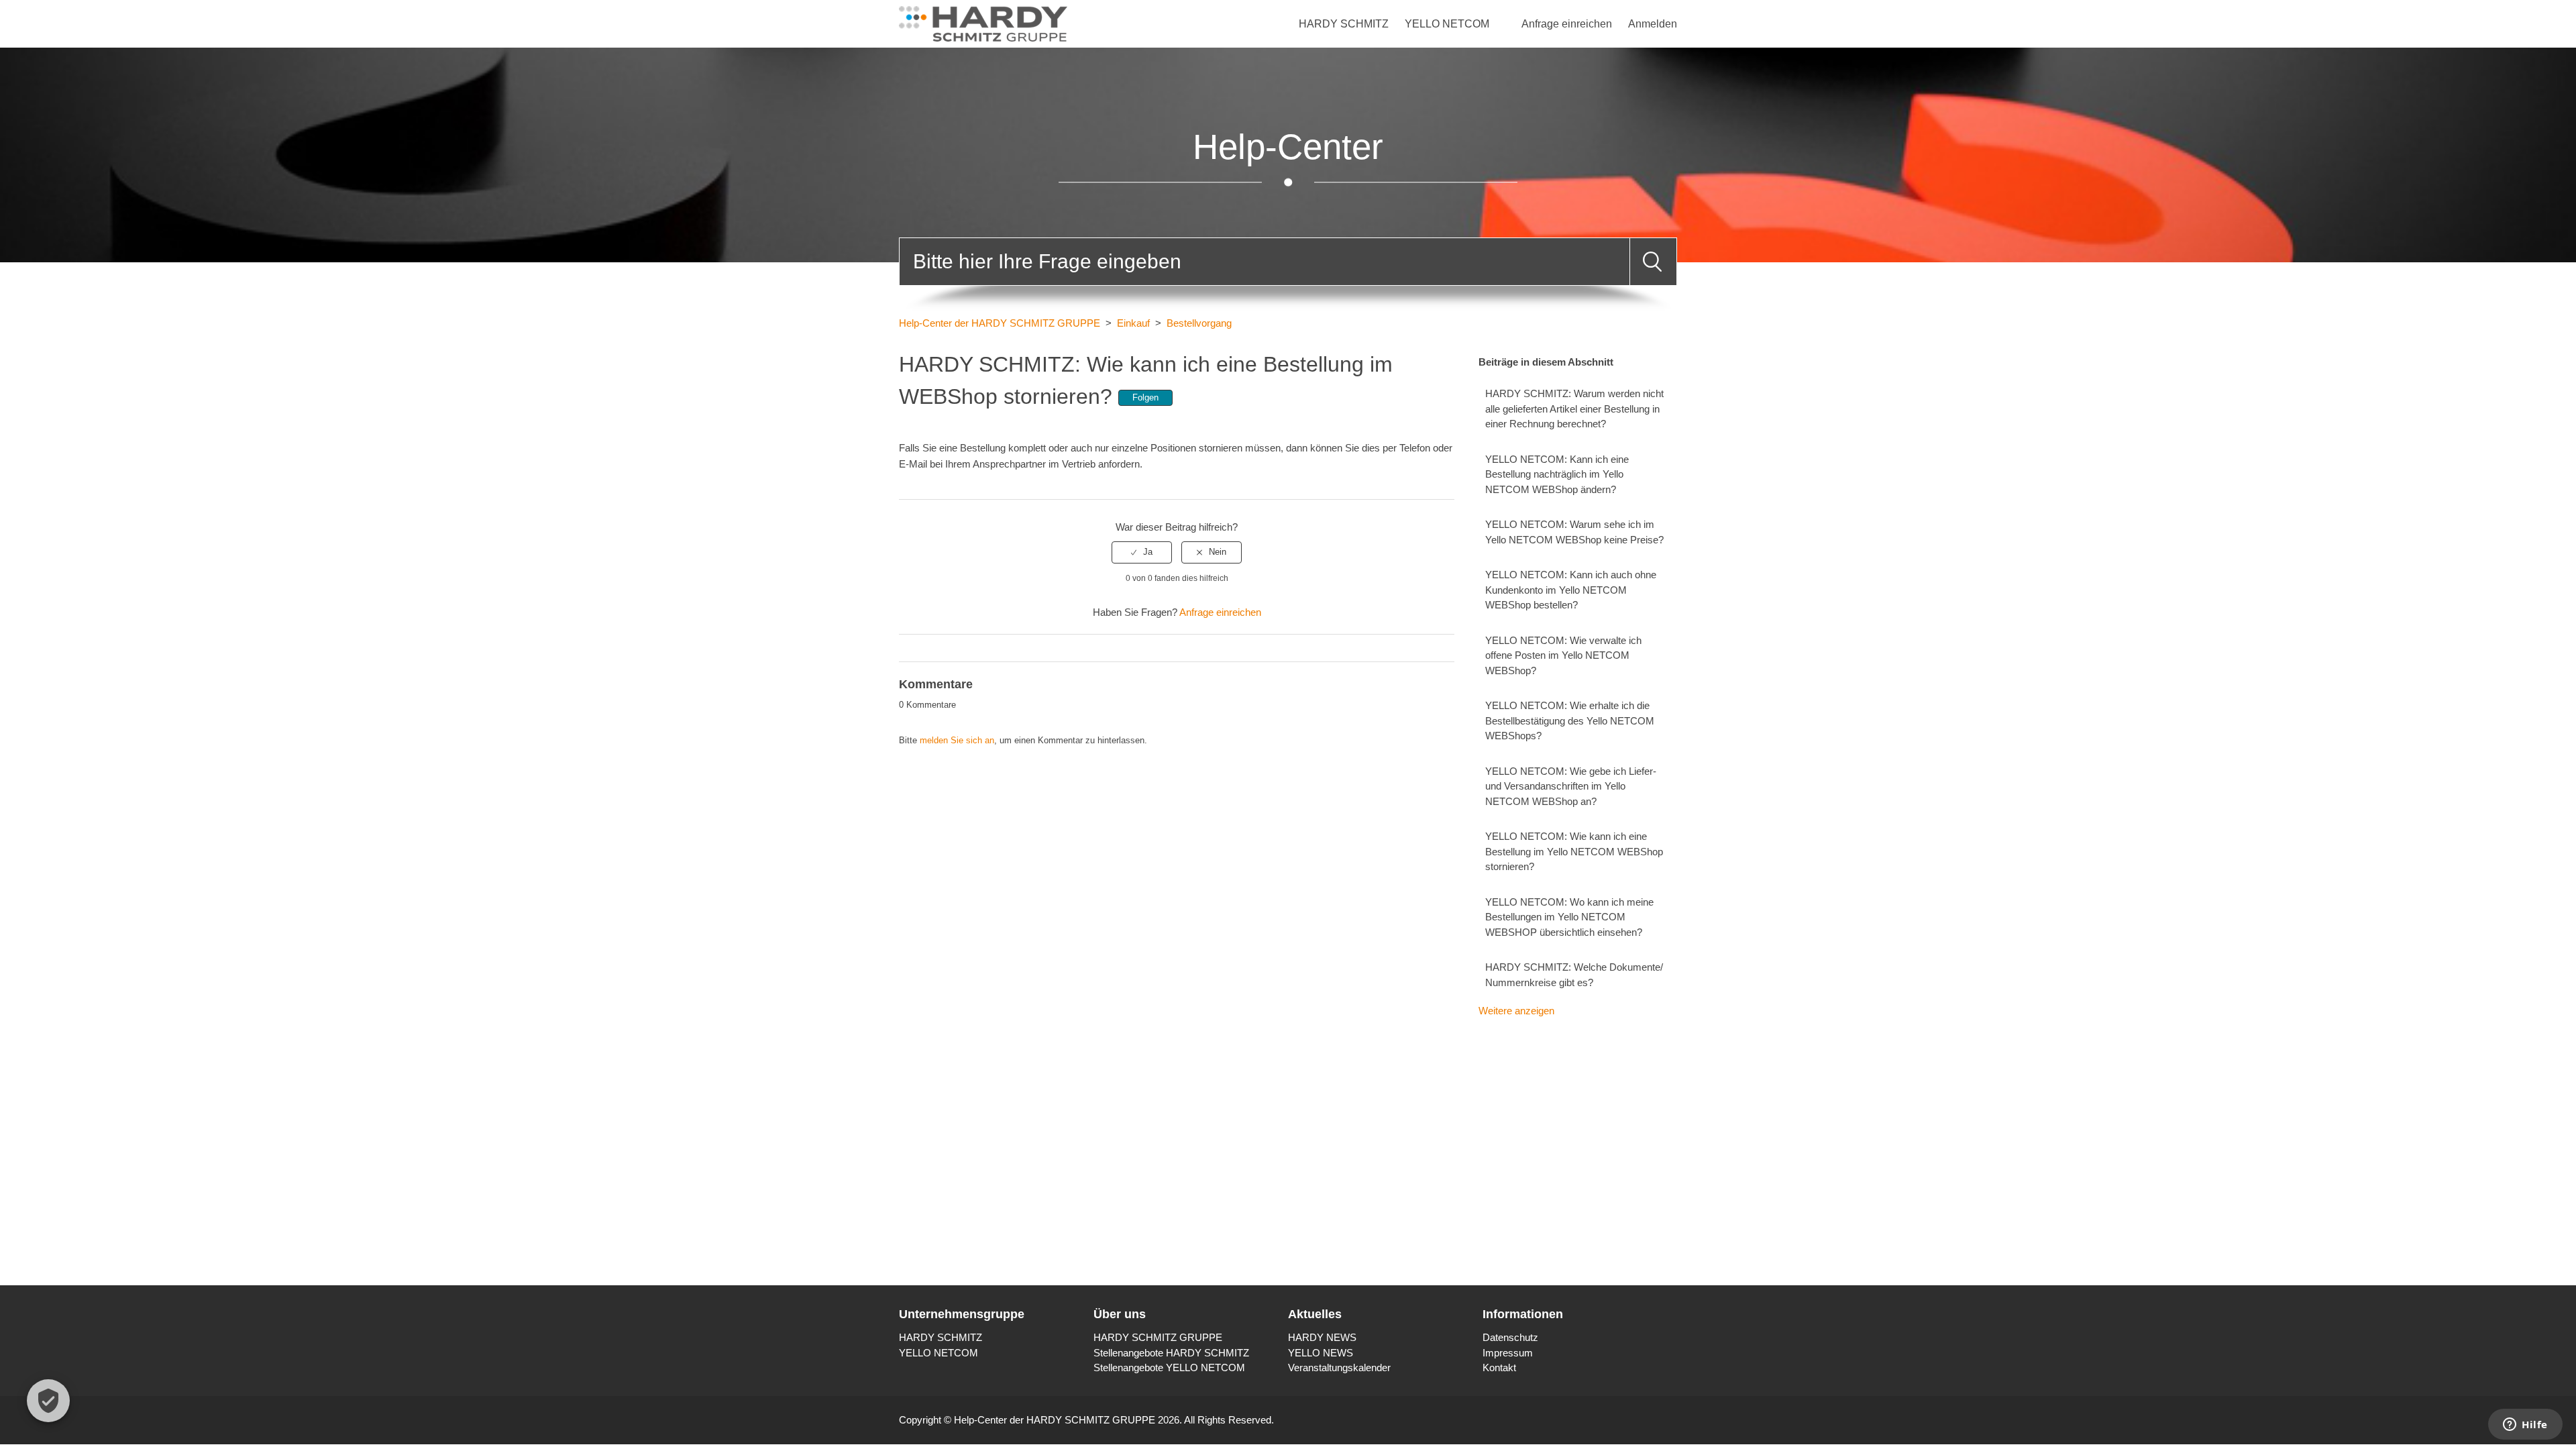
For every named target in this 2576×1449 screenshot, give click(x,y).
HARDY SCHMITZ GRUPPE (1158, 1337)
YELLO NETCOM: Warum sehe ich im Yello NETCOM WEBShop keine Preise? (1574, 532)
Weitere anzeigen (1516, 1011)
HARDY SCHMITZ (1344, 24)
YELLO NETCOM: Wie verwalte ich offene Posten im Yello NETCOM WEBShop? (1563, 655)
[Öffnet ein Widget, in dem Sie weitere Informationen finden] (2525, 1426)
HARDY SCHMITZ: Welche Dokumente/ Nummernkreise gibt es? (1574, 975)
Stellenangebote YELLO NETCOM (1169, 1367)
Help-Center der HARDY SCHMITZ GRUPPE (1000, 323)
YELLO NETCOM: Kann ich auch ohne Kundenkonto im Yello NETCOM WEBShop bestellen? (1571, 590)
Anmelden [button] (1653, 24)
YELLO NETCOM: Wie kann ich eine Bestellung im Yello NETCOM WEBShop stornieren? (1574, 851)
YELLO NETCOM (1447, 24)
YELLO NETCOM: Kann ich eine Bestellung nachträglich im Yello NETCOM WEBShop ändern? (1557, 474)
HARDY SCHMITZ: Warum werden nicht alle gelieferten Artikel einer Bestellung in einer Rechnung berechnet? (1574, 409)
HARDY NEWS (1322, 1337)
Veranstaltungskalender (1339, 1367)
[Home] (983, 22)
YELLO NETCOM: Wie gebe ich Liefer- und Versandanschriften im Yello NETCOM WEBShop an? (1571, 786)
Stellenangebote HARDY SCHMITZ (1171, 1353)
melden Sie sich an (957, 740)
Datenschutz (1510, 1337)
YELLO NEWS (1321, 1353)
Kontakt (1499, 1367)
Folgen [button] (1145, 397)
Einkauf (1133, 323)
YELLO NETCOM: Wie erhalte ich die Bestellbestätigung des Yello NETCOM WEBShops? (1570, 720)
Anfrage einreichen (1567, 24)
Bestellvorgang (1199, 323)
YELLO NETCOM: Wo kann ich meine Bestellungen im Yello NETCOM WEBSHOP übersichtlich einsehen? (1569, 917)
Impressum (1508, 1353)
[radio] (1142, 552)
